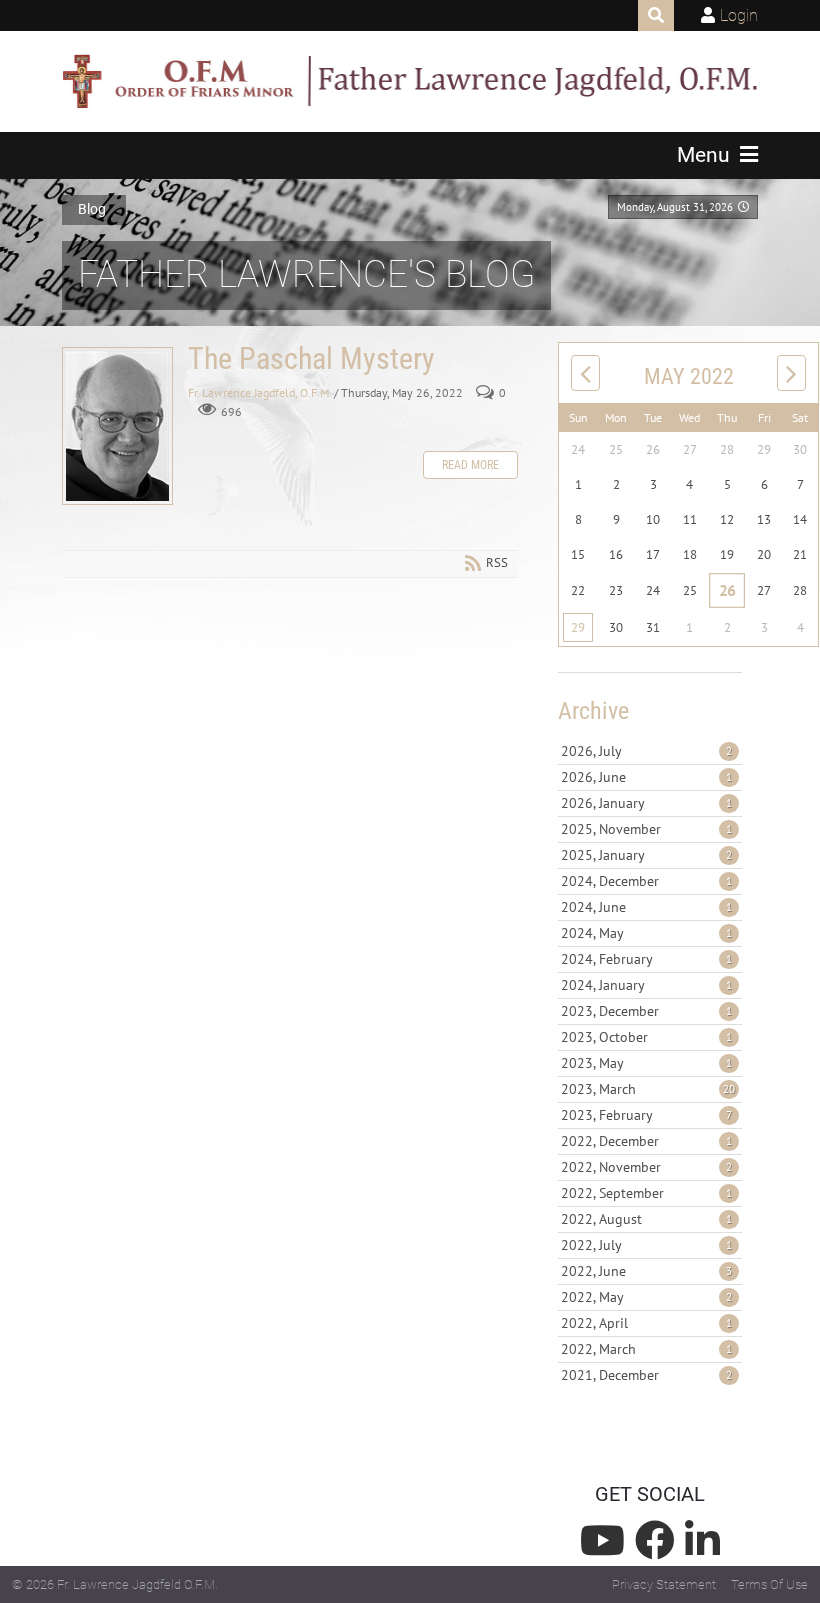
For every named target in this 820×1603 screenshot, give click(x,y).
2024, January (646, 985)
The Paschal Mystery (117, 426)
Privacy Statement (664, 1584)
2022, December (646, 1141)
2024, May (646, 933)
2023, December (646, 1011)
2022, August (646, 1219)
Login (739, 15)
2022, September (646, 1193)
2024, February (646, 959)
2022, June (646, 1271)
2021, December (646, 1375)
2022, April (646, 1323)
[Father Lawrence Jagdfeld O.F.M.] (410, 81)
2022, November (646, 1167)
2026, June (646, 777)
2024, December (646, 881)
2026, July (646, 751)
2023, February (646, 1115)
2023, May (646, 1063)
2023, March (648, 1089)
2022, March (646, 1349)
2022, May (646, 1297)
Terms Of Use (769, 1584)
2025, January (646, 855)
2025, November (646, 829)
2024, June (646, 907)
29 (578, 627)
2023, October (646, 1037)
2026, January (646, 803)
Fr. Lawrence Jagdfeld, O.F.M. (259, 392)
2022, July (646, 1245)
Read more (470, 465)
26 (727, 590)
